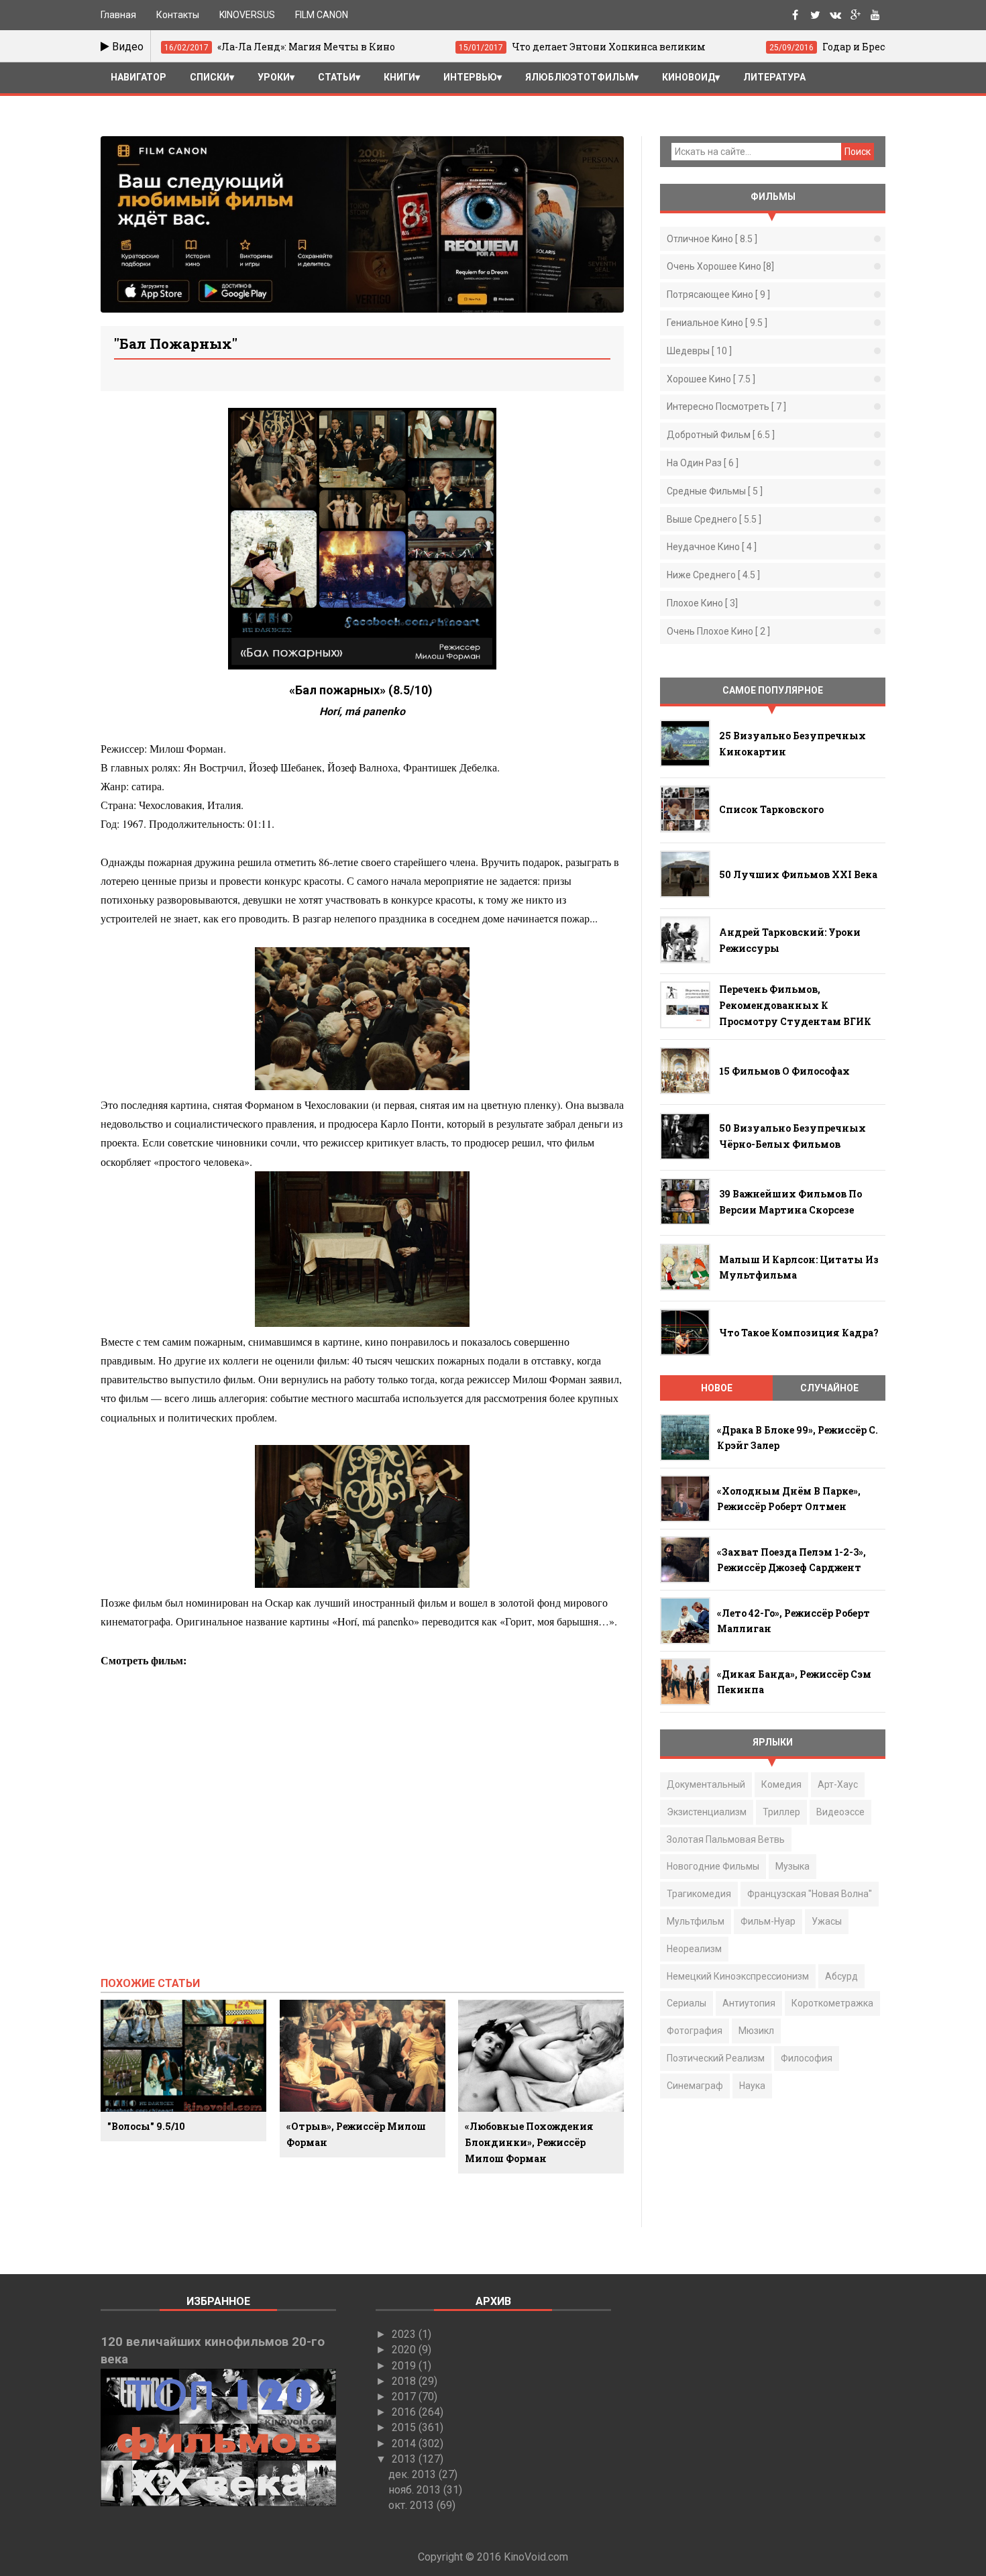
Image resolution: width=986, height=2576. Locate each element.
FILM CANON (322, 15)
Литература (774, 77)
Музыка (792, 1866)
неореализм (694, 1949)
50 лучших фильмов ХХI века (798, 874)
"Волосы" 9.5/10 (146, 2126)
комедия (781, 1784)
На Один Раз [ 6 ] (703, 463)
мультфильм (696, 1921)
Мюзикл (756, 2031)
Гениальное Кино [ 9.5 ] (717, 323)
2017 (405, 2397)
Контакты (178, 15)
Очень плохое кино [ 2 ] (718, 631)
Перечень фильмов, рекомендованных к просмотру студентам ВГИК (795, 1005)
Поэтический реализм (716, 2058)
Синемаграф (695, 2086)
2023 (405, 2334)
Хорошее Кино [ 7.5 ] (711, 379)
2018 (405, 2381)
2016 (405, 2412)
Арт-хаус (838, 1784)
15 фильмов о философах (784, 1071)
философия (807, 2058)
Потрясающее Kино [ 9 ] (718, 294)
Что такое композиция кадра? (799, 1333)
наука (752, 2086)
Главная (118, 15)
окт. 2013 (413, 2505)
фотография (695, 2031)
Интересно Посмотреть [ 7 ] (726, 407)
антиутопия (749, 2003)
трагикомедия (699, 1894)
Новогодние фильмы (713, 1866)
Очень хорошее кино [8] (720, 266)
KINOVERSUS (247, 15)
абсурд (841, 1976)
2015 (405, 2427)
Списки (210, 77)
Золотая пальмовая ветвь (726, 1839)
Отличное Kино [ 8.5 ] (712, 239)
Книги (399, 77)
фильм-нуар (768, 1921)
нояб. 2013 (416, 2490)
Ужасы (827, 1921)
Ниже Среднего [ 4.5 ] (713, 575)
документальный (706, 1784)
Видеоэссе (840, 1812)
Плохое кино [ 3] (702, 603)
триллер (781, 1812)
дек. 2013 (414, 2474)
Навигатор (139, 77)
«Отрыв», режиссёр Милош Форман (356, 2134)
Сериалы (687, 2003)
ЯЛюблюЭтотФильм (580, 77)
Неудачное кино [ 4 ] (712, 547)
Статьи (337, 77)
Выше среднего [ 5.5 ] (714, 519)
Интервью (470, 77)
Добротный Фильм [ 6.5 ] (721, 435)
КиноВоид (689, 77)
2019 (405, 2366)
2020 (405, 2350)
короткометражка (832, 2003)
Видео (126, 47)
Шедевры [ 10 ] (699, 351)
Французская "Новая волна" (810, 1894)
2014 (405, 2444)
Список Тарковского (771, 809)
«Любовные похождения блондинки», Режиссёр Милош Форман (529, 2142)
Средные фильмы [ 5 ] (715, 491)
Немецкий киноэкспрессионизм (738, 1976)
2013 (405, 2459)
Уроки (274, 77)
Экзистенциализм (707, 1812)
